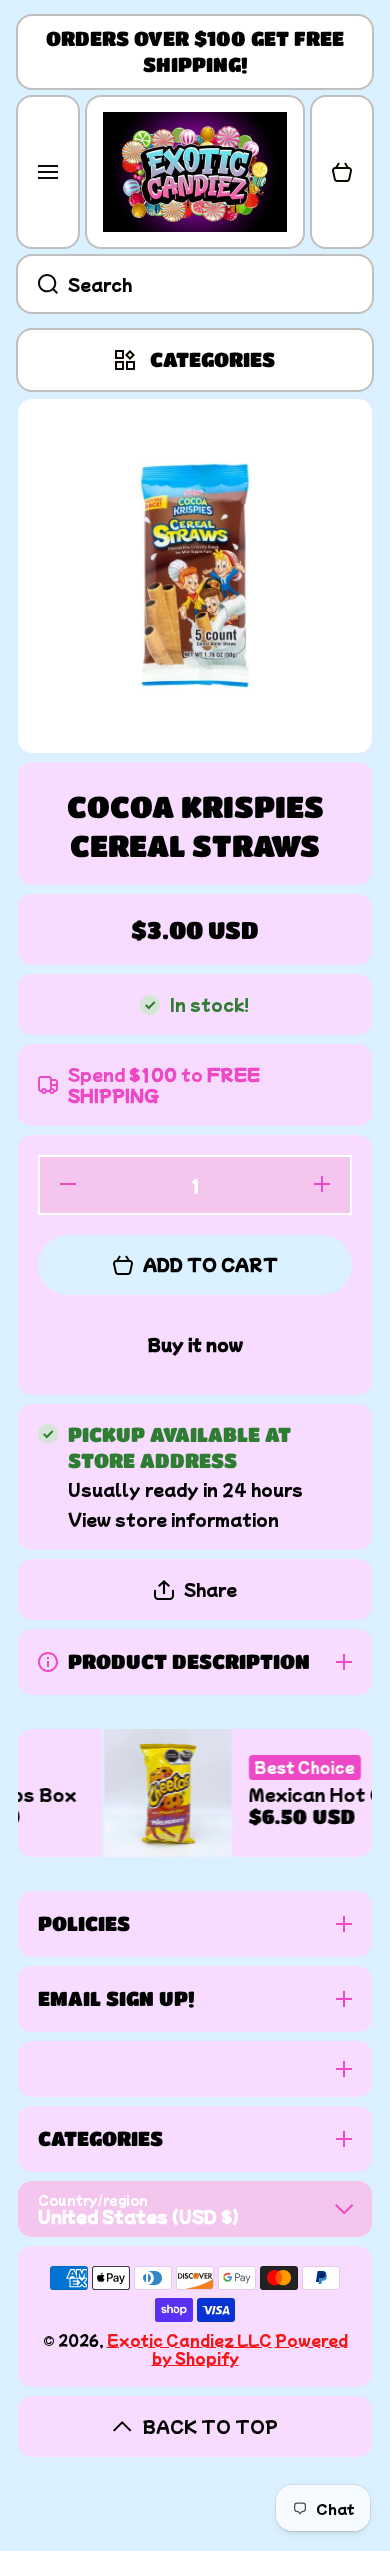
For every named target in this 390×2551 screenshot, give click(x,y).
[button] (342, 172)
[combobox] (195, 284)
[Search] (37, 284)
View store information (173, 1519)
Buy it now (195, 1344)
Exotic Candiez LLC (189, 2340)
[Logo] (195, 172)
